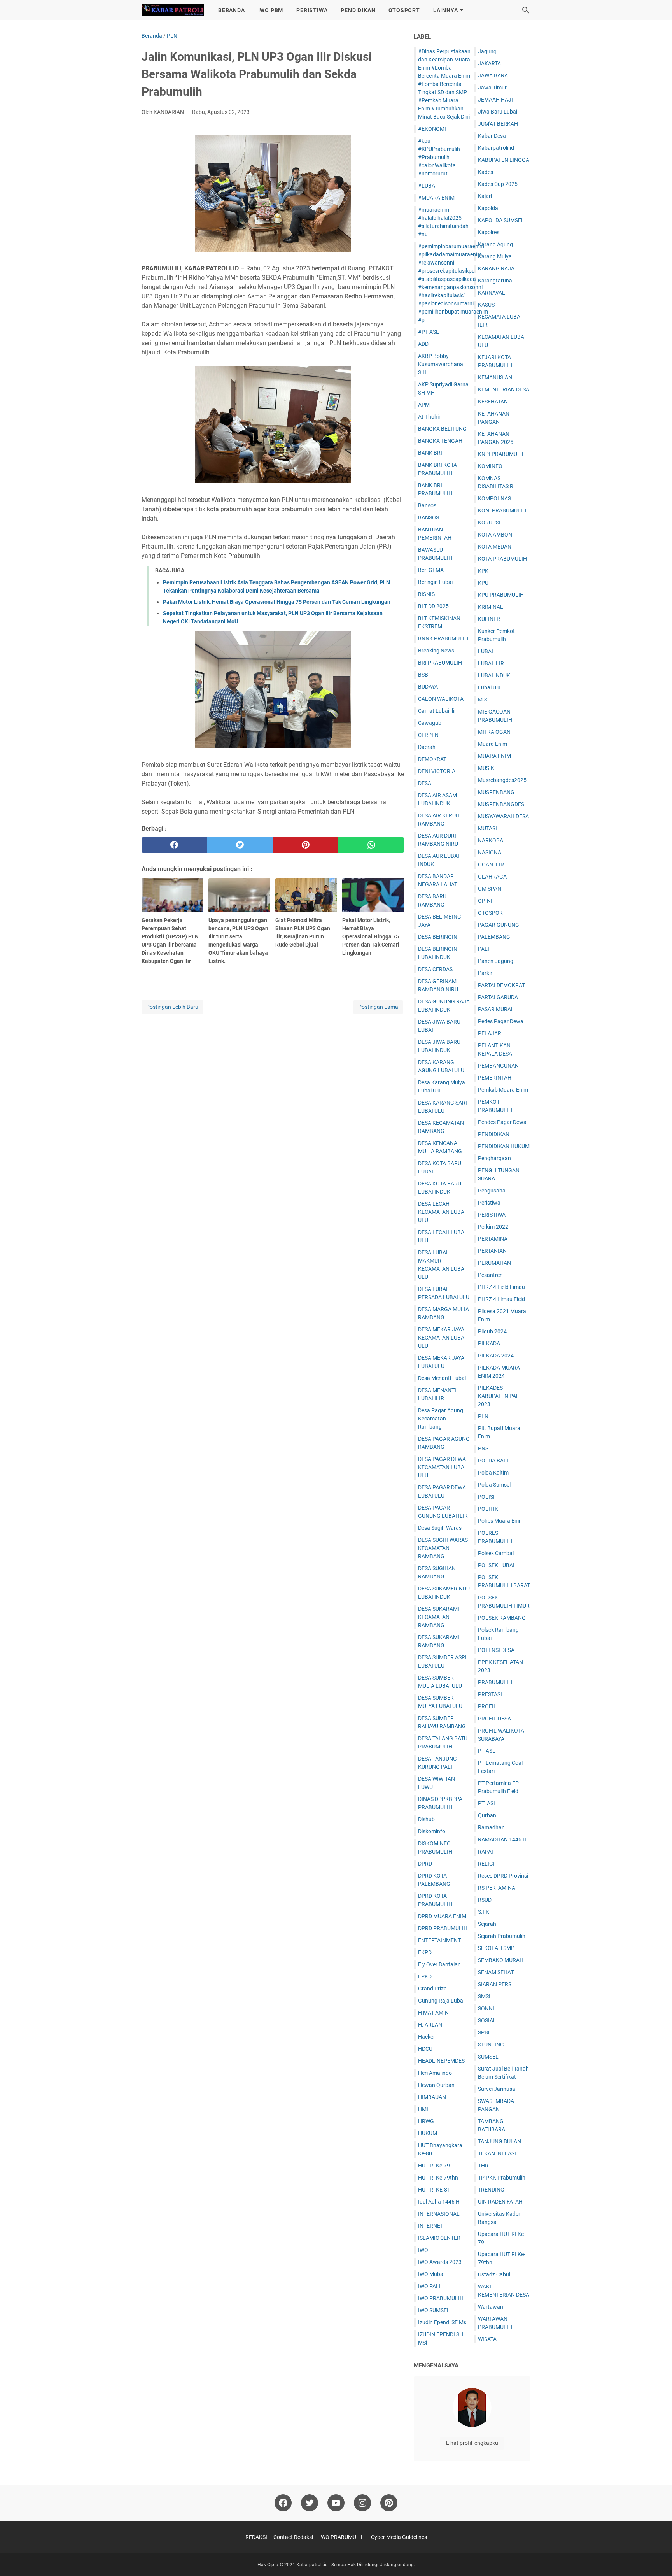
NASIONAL (491, 852)
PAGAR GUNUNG (499, 925)
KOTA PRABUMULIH (502, 559)
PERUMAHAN (494, 1263)
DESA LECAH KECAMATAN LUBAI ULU (442, 1212)
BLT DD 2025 (433, 606)
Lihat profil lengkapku (472, 2443)
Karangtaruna (495, 281)
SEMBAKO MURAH (501, 1960)
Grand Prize (432, 1989)
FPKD (425, 1976)
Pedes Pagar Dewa (501, 1021)
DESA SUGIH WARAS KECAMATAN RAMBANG (443, 1548)
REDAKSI (256, 2537)
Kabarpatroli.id (496, 148)
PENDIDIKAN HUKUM (504, 1146)
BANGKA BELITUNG (442, 429)
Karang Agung (495, 244)
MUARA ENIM (494, 756)
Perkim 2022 (493, 1227)
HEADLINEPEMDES (441, 2061)
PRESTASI (490, 1694)
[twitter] (240, 845)
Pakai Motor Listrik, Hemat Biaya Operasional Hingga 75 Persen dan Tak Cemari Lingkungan (277, 602)
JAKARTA (489, 63)
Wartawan (491, 2307)
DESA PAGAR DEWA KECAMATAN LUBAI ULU (442, 1467)
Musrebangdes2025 (502, 780)
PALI (484, 949)
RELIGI (486, 1864)
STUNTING (491, 2045)
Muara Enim (493, 744)
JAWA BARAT (494, 75)
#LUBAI (427, 186)
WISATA (487, 2339)
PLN (483, 1416)
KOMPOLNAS (494, 498)
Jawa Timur (492, 88)
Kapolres (489, 232)
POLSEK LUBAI (496, 1565)
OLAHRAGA (492, 877)
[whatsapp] (371, 845)
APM (424, 405)
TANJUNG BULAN (500, 2141)
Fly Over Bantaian (439, 1964)
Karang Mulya (495, 256)
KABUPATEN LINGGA (504, 160)
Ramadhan (491, 1827)
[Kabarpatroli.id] (173, 10)
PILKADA (489, 1343)
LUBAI (486, 651)
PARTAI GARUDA (498, 997)
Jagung (487, 51)
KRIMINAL (491, 607)
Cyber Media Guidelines (399, 2537)
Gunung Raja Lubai (441, 2001)
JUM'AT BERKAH (498, 124)
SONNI (486, 2008)
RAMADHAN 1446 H (502, 1839)
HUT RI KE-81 (434, 2190)
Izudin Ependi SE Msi (443, 2322)
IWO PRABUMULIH (441, 2298)
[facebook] (174, 845)
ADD (423, 344)
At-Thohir (429, 417)
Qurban (487, 1815)
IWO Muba (431, 2274)
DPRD (425, 1864)
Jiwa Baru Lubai (498, 112)
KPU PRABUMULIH (501, 595)
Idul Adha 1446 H (439, 2202)
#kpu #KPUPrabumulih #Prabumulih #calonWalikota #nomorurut (439, 157)
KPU (483, 583)
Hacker (427, 2037)
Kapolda (488, 208)
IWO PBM (271, 10)
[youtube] (336, 2503)
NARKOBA (491, 840)
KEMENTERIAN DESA (504, 389)
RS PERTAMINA (497, 1888)
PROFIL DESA (494, 1719)
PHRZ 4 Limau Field (501, 1299)
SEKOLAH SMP (496, 1948)
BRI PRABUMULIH (440, 663)
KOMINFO (490, 466)
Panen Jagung (496, 961)
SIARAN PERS (495, 1984)
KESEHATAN (493, 402)
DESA (425, 783)
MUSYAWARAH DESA (503, 816)
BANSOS (429, 517)
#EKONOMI (432, 129)
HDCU (425, 2049)
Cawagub (430, 723)
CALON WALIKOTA (441, 699)
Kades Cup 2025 (498, 184)
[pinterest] (306, 845)
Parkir (485, 973)
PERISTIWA (312, 10)
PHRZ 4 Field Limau (501, 1287)
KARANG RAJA (496, 268)
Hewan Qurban (436, 2085)
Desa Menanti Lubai (442, 1378)
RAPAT (486, 1852)
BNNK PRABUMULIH (443, 638)
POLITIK (488, 1509)
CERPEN (428, 735)
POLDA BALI (493, 1461)
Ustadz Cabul (494, 2274)
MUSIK (486, 768)
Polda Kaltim (493, 1473)
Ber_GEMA (431, 570)
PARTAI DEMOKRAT (501, 985)
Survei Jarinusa (497, 2089)
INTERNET (431, 2226)
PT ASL (487, 1751)
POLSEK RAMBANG (502, 1618)
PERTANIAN (492, 1251)
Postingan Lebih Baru (172, 1007)
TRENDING (491, 2190)
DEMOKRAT (432, 759)
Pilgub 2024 (492, 1331)
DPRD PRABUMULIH (443, 1928)
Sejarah (487, 1924)
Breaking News (436, 651)
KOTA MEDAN (495, 547)
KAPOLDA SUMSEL (501, 220)
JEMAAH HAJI (495, 100)
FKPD (425, 1952)
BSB (423, 675)
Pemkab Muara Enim (503, 1090)
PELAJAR (490, 1033)
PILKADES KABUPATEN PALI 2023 (499, 1396)
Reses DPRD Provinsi (503, 1876)
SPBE (485, 2032)
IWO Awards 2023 (440, 2262)
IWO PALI (429, 2286)
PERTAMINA (493, 1239)
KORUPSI (489, 523)
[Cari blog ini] (526, 10)
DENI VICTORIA (437, 771)
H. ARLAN (430, 2025)
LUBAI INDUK (494, 675)
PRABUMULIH (495, 1682)
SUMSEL (488, 2057)
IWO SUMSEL (434, 2310)
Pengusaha (492, 1191)
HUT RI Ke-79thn (438, 2178)
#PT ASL (429, 332)
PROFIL (487, 1706)
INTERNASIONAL (439, 2214)
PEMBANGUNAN (498, 1066)
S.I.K (484, 1912)
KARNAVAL (492, 293)
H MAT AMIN (433, 2013)
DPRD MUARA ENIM (442, 1916)
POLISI (486, 1497)
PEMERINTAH (495, 1078)
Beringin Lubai (435, 582)
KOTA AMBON (495, 535)
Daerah (427, 747)
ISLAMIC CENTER (439, 2238)
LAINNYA (446, 10)
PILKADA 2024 (496, 1356)
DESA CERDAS (435, 969)
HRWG (426, 2121)
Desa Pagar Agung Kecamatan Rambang (441, 1419)
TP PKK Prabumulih (502, 2178)
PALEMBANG (494, 937)
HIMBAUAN (432, 2097)
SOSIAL (487, 2020)
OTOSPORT (404, 10)
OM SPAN (490, 889)
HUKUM (428, 2133)
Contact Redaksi (293, 2537)
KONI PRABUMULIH (502, 510)
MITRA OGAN (494, 732)
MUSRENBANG (496, 792)
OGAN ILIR (491, 865)
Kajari (485, 196)
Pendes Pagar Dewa (502, 1122)
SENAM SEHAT (496, 1972)
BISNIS (426, 594)
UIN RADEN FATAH (500, 2202)
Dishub (426, 1819)
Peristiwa (489, 1203)
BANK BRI (430, 453)
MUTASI (487, 828)
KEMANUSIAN (495, 377)
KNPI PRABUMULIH (502, 454)
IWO (423, 2250)
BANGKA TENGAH (440, 441)
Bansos (427, 505)
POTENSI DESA (496, 1650)
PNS (483, 1448)
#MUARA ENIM (436, 198)
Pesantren (490, 1275)
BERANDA (232, 10)
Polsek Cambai (496, 1553)
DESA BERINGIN (438, 937)
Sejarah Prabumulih (502, 1936)
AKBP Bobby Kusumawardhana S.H (441, 364)
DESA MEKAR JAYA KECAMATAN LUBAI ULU (442, 1338)
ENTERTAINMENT (439, 1940)
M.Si (483, 700)
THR (483, 2166)
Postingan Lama (378, 1007)
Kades (486, 172)
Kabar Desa (492, 136)
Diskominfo (432, 1831)
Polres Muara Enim (501, 1521)
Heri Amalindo (435, 2073)
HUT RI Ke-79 (434, 2166)
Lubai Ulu (489, 687)
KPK (483, 571)
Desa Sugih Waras (440, 1528)
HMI (423, 2109)
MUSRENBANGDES (501, 804)
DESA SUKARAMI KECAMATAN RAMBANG (439, 1617)
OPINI (485, 901)
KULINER (489, 619)
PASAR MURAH (496, 1009)
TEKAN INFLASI (497, 2153)
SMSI (484, 1996)
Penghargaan (494, 1158)
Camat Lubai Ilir (437, 711)
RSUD (485, 1900)
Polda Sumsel (494, 1485)
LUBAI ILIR (491, 663)
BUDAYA (428, 687)
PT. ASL (487, 1803)
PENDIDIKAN (358, 10)
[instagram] (362, 2503)
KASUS (486, 305)
